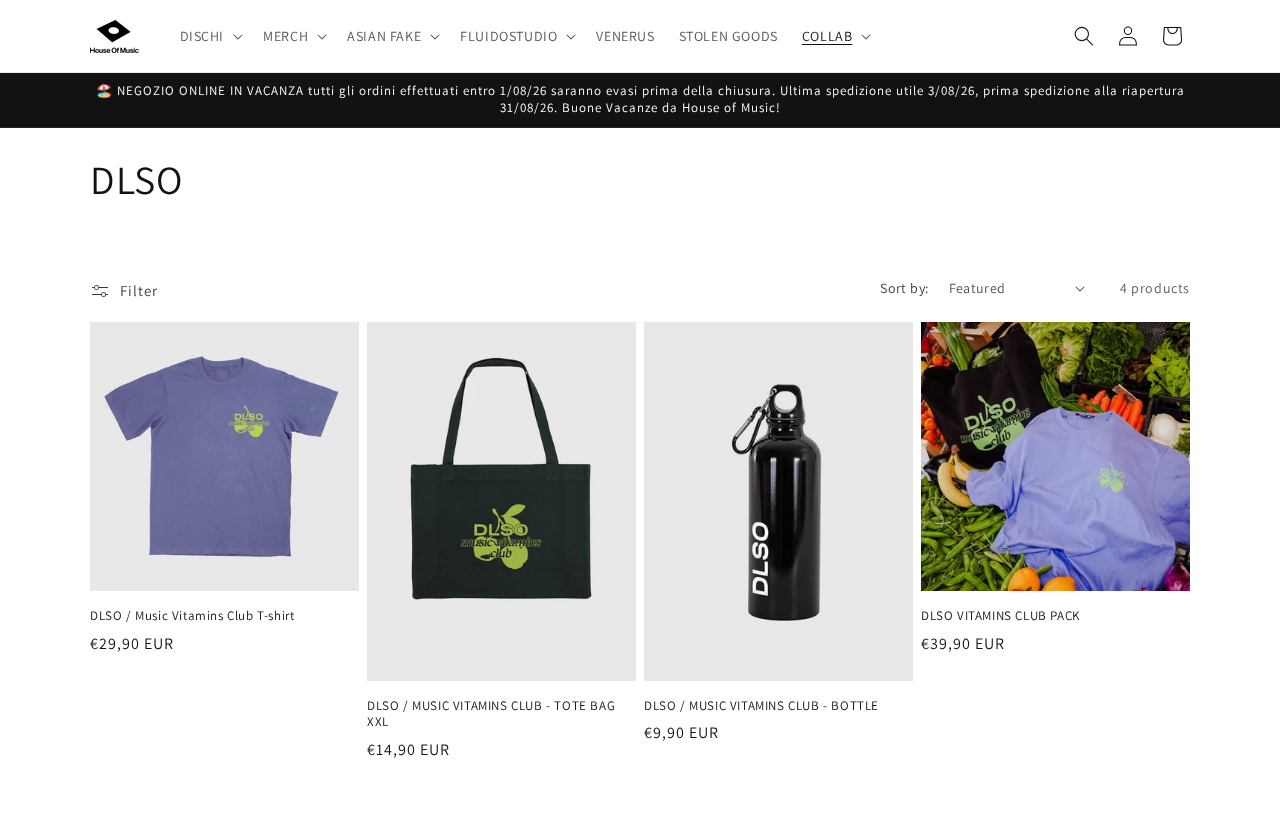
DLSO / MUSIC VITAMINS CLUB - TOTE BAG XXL (491, 714)
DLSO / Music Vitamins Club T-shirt (192, 616)
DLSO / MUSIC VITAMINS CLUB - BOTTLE (761, 706)
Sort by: (904, 288)
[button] (210, 36)
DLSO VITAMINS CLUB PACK (1000, 616)
